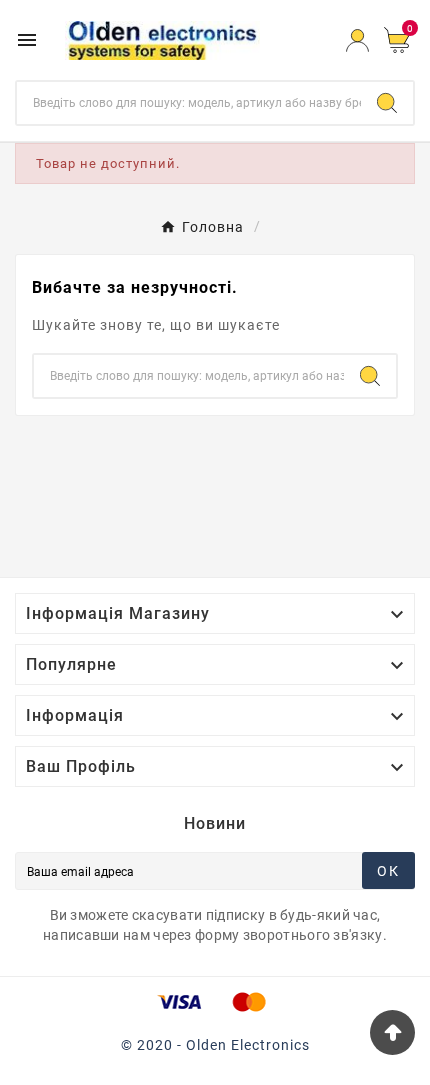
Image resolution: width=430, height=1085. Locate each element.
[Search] (387, 103)
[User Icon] (357, 40)
